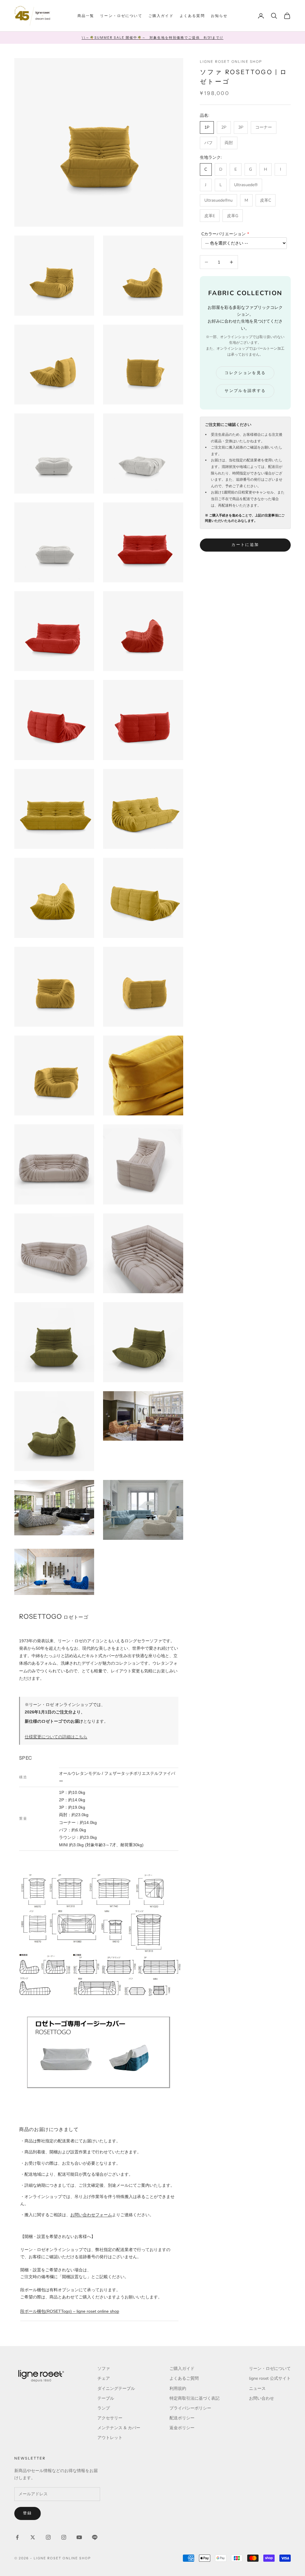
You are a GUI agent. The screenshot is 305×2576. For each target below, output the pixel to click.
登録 (28, 2513)
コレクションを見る (245, 373)
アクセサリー (110, 2418)
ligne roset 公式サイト (270, 2378)
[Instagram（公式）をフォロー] (48, 2537)
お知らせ (219, 16)
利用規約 (178, 2389)
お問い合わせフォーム (91, 2215)
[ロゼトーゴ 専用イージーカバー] (99, 2052)
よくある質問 (192, 16)
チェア (104, 2378)
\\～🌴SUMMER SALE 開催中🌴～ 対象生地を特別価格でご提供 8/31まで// (152, 38)
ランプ (104, 2408)
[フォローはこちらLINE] (95, 2537)
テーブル (106, 2398)
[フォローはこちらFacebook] (17, 2537)
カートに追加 (245, 545)
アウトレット (110, 2438)
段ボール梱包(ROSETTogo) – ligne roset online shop (70, 2311)
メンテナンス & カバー (119, 2428)
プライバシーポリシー (190, 2408)
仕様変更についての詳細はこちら (56, 1737)
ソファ (104, 2369)
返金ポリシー (182, 2428)
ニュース (257, 2389)
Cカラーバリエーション (224, 234)
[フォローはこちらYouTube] (79, 2537)
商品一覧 (86, 16)
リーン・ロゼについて (121, 16)
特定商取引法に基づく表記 (194, 2398)
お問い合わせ (262, 2398)
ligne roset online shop (231, 62)
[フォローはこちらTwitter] (33, 2537)
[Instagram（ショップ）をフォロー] (64, 2537)
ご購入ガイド (161, 16)
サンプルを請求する (245, 391)
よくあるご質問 (184, 2378)
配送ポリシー (182, 2418)
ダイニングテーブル (116, 2389)
